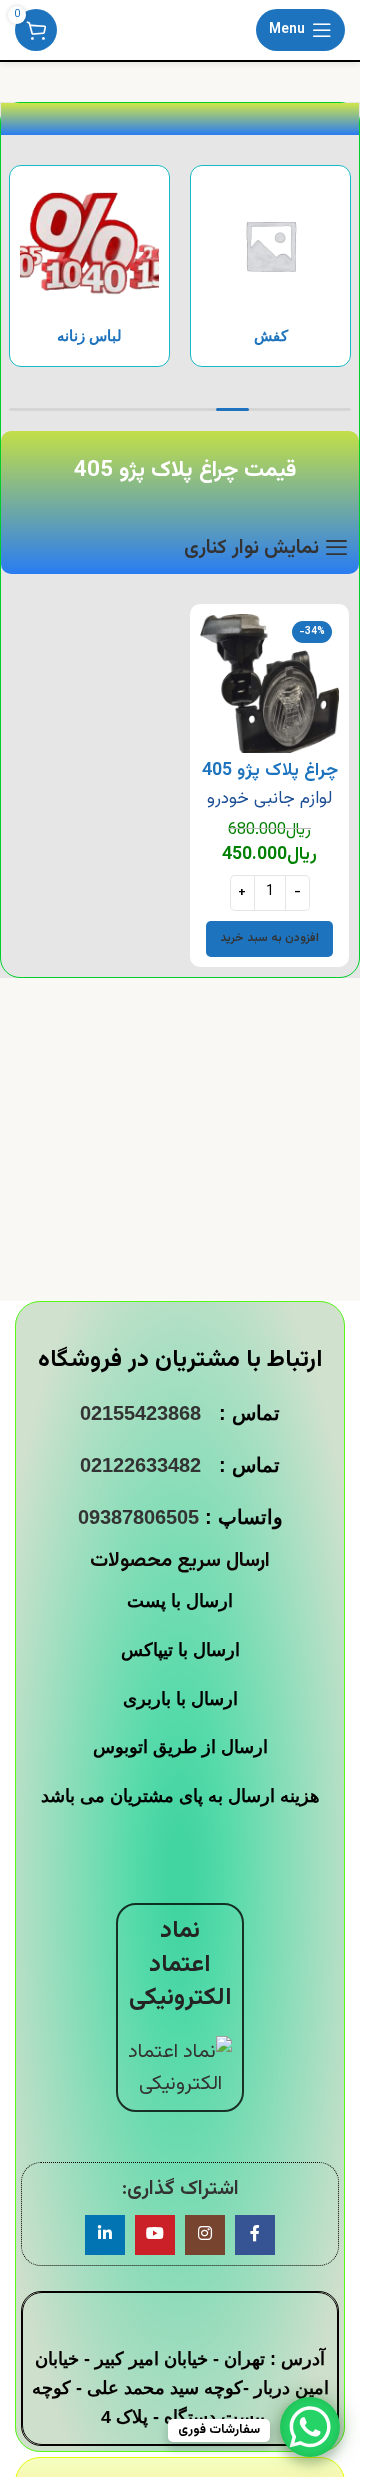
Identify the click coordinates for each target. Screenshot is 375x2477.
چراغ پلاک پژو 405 (270, 771)
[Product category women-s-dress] (89, 266)
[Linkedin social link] (105, 2235)
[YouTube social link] (155, 2235)
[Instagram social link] (205, 2235)
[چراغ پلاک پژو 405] (269, 683)
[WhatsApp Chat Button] (310, 2427)
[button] (269, 939)
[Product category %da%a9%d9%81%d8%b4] (270, 266)
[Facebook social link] (255, 2235)
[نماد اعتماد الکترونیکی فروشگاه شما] (180, 2068)
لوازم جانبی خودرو (269, 798)
